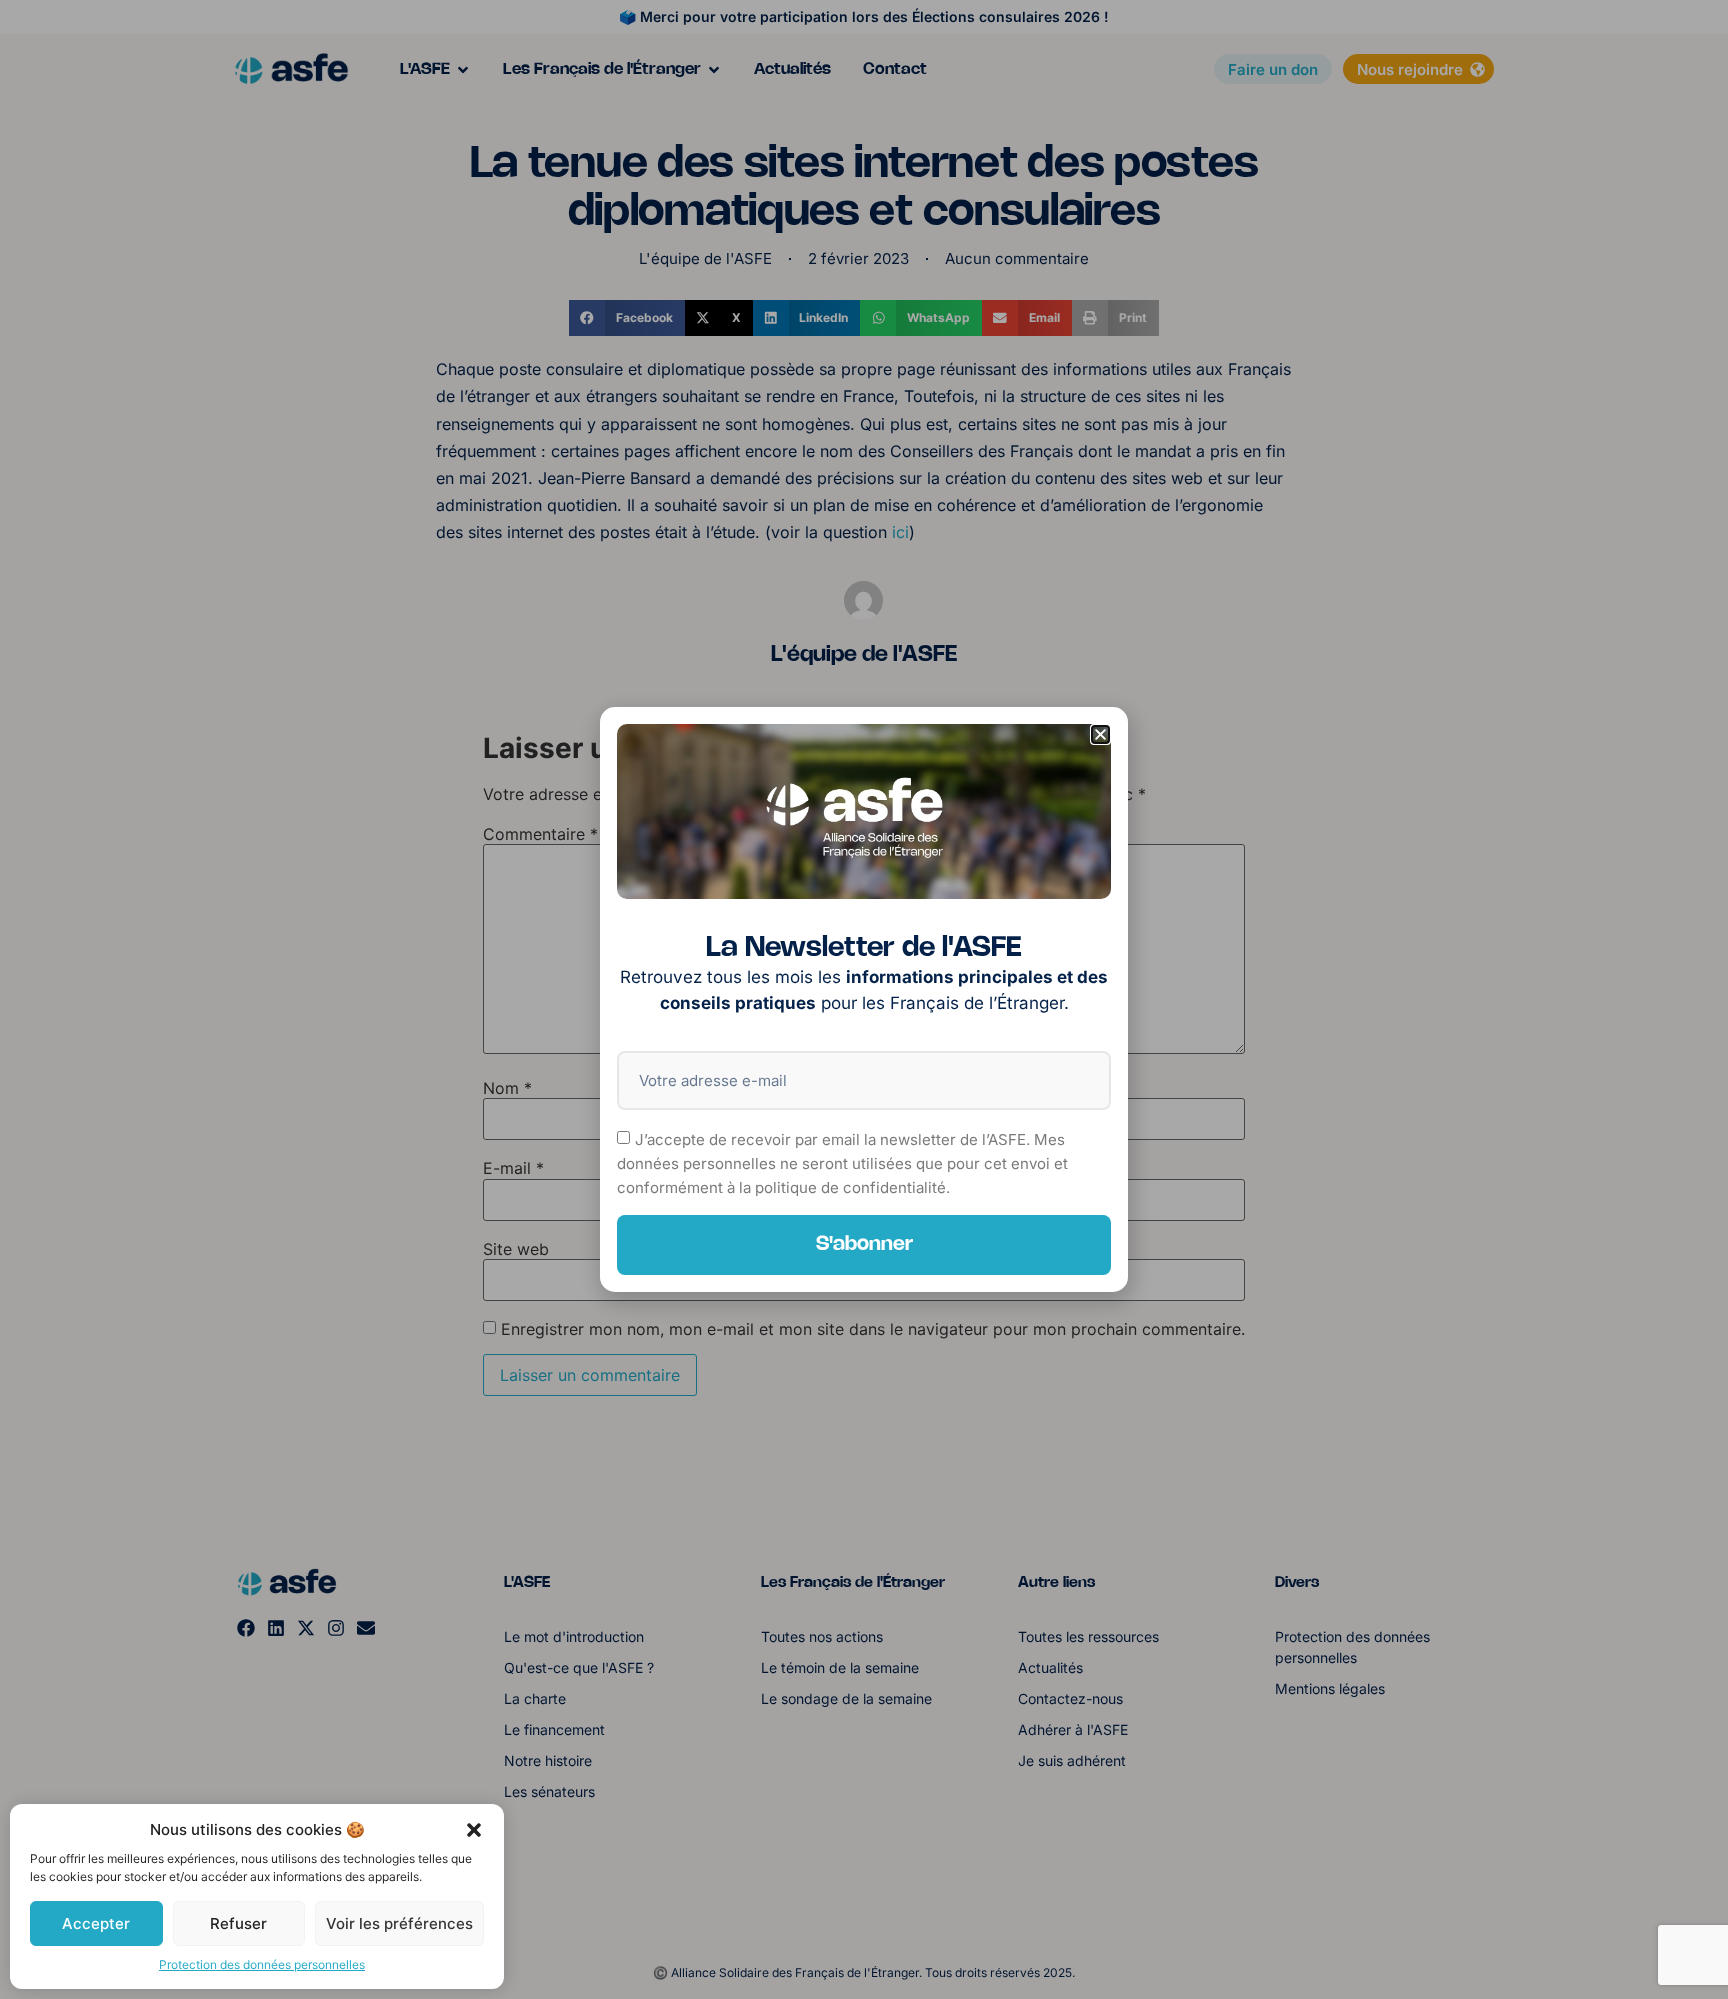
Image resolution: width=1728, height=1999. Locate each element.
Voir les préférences (399, 1923)
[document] (864, 999)
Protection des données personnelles (262, 1964)
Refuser (238, 1923)
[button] (474, 1830)
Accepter (96, 1923)
